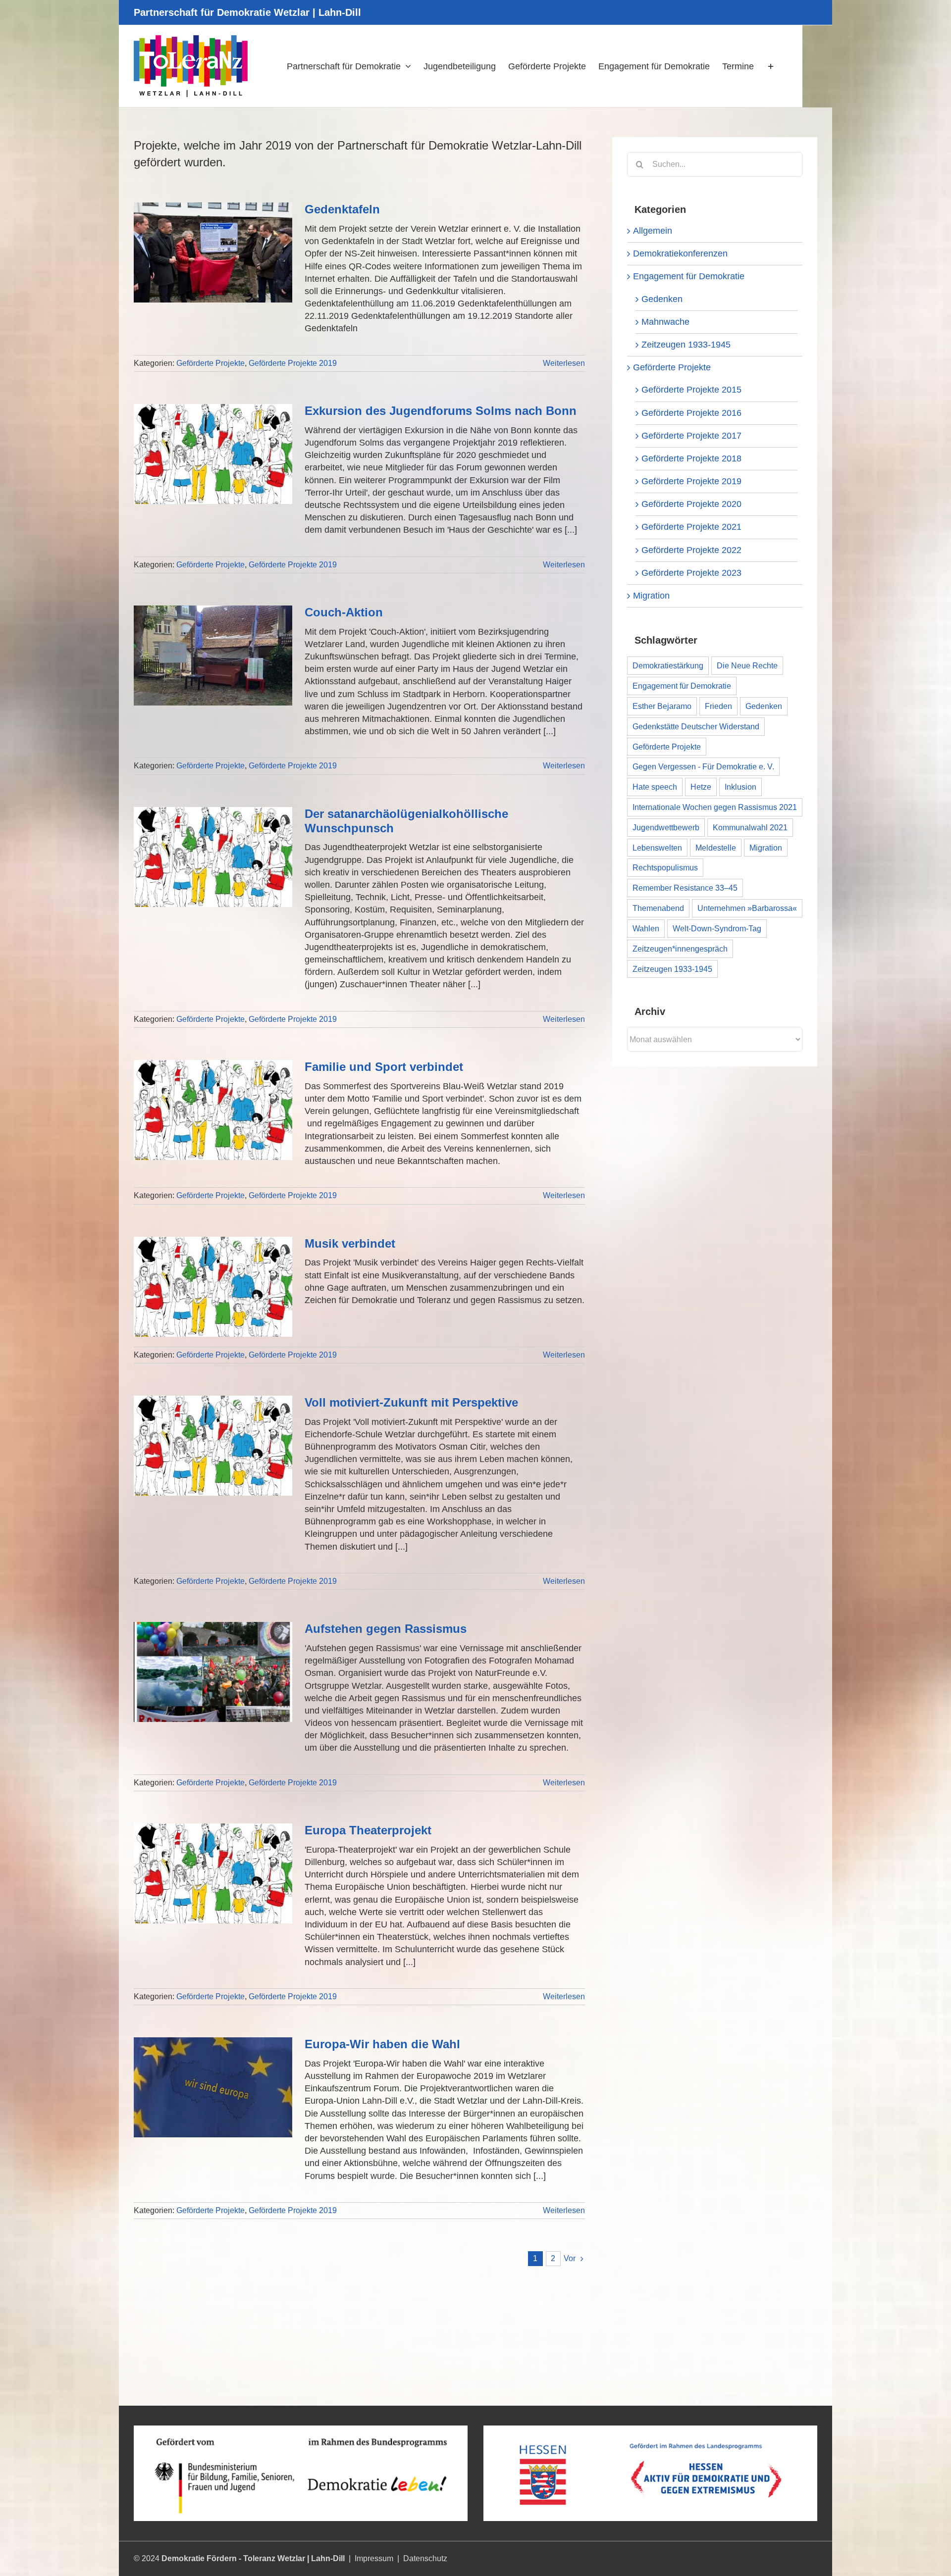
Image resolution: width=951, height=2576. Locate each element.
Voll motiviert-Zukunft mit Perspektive (411, 1402)
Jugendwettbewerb (666, 827)
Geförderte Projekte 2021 (691, 527)
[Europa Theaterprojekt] (213, 1873)
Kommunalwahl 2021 (750, 827)
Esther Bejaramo (662, 706)
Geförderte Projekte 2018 (691, 458)
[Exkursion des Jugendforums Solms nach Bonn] (213, 454)
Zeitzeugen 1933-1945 (686, 345)
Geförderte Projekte (211, 363)
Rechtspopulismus (665, 867)
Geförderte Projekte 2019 (293, 363)
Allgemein (653, 231)
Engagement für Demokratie (689, 276)
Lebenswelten (657, 848)
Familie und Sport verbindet (384, 1067)
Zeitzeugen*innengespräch (680, 949)
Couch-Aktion (344, 612)
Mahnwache (665, 322)
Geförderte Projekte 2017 (691, 436)
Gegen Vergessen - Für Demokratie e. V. (703, 766)
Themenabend (658, 908)
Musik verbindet (350, 1243)
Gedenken (662, 299)
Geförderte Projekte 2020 (691, 504)
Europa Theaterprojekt (368, 1830)
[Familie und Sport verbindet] (213, 1110)
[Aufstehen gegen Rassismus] (213, 1672)
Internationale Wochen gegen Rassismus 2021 (715, 807)
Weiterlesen (564, 363)
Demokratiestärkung (668, 665)
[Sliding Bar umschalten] (771, 66)
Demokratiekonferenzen (680, 253)
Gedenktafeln (342, 209)
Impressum (374, 2558)
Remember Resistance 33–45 (685, 888)
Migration (651, 596)
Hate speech (655, 787)
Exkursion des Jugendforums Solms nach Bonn (441, 411)
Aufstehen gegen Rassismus (386, 1629)
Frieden (718, 706)
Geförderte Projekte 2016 (691, 413)
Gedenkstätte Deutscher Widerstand (696, 726)
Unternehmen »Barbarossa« (747, 908)
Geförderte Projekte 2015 (691, 390)
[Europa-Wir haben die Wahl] (213, 2087)
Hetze (701, 787)
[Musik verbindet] (213, 1287)
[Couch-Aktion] (213, 656)
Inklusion (740, 787)
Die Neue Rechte (747, 665)
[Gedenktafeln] (213, 253)
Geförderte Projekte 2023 (691, 573)
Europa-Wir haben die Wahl (382, 2044)
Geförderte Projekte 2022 (691, 550)
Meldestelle (716, 848)
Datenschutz (425, 2558)
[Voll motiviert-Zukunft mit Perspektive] (213, 1446)
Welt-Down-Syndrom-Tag (717, 928)
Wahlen (646, 928)
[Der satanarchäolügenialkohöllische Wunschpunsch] (213, 857)
